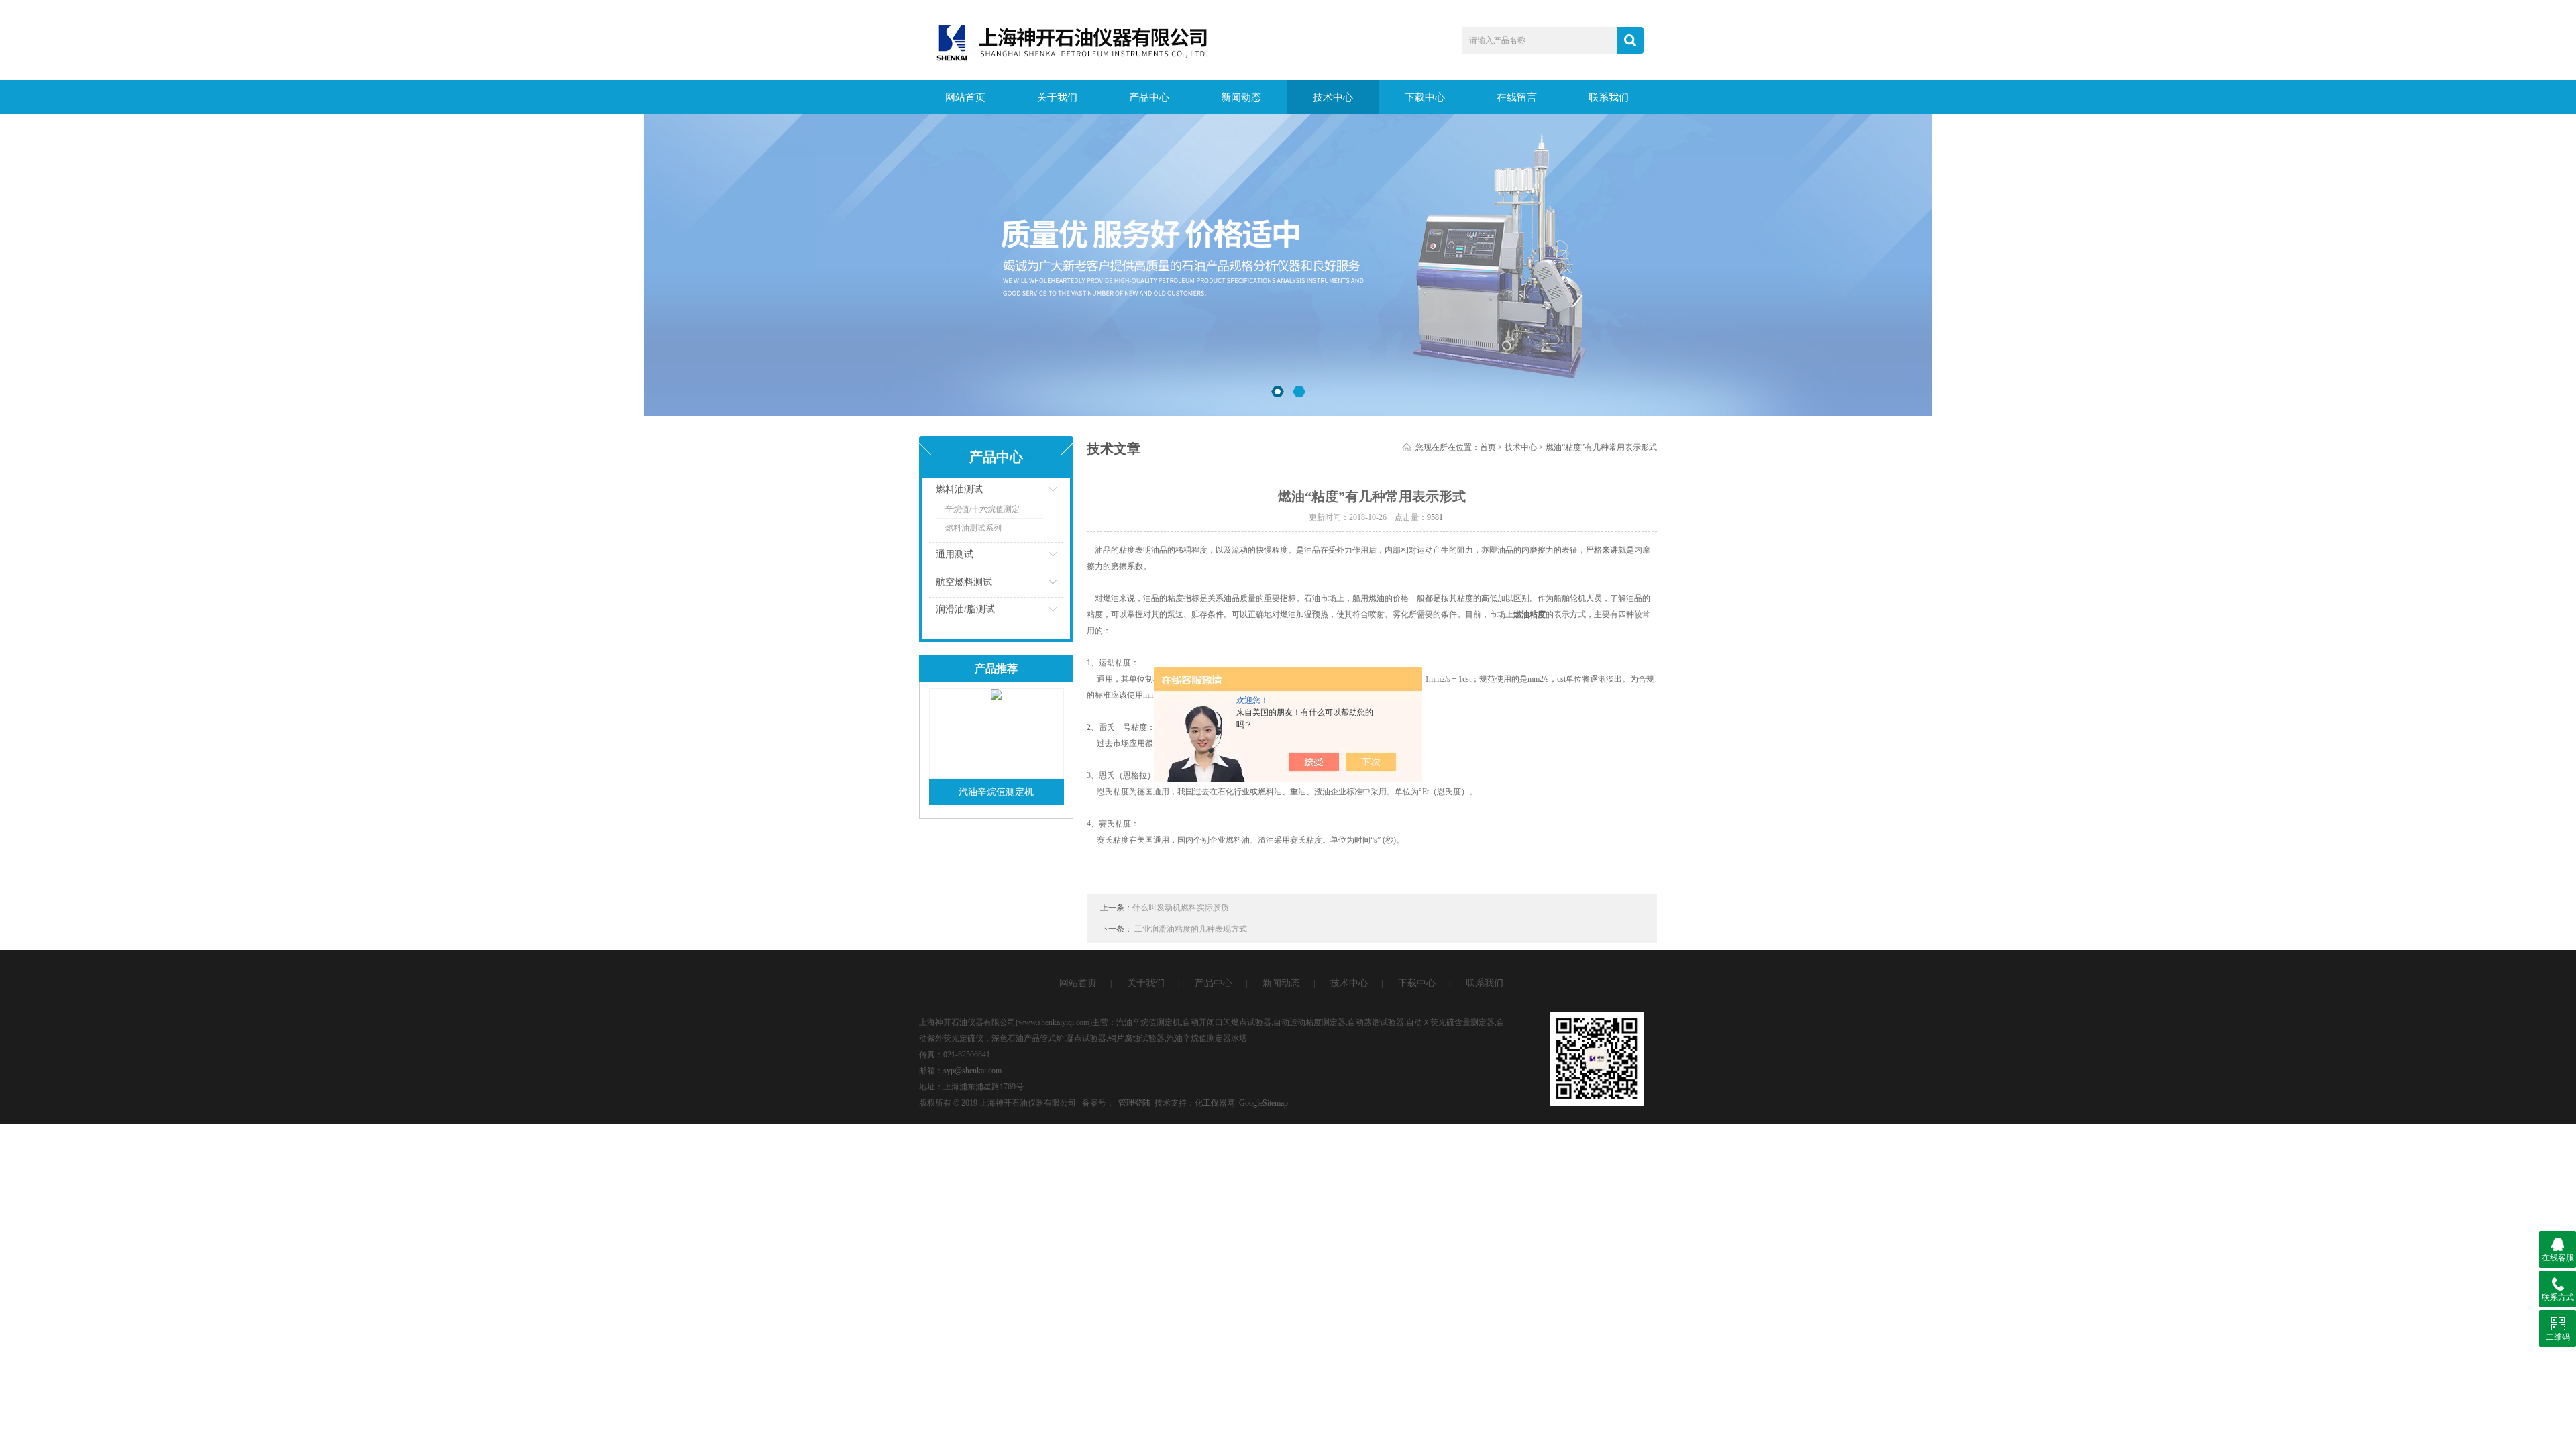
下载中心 (1425, 97)
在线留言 (1517, 97)
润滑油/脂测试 (965, 609)
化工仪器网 (1215, 1103)
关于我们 (1057, 97)
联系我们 (1609, 97)
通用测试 (955, 554)
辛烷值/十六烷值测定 (982, 509)
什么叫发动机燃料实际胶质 (1181, 908)
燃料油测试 (959, 489)
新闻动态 (1241, 97)
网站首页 (965, 97)
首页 (1488, 447)
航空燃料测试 (964, 582)
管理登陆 (1134, 1103)
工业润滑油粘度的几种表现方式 (1191, 929)
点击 (1036, 493)
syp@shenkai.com (972, 1071)
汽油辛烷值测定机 (996, 792)
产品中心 (1149, 97)
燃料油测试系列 (973, 528)
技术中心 (1333, 97)
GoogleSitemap (1264, 1103)
